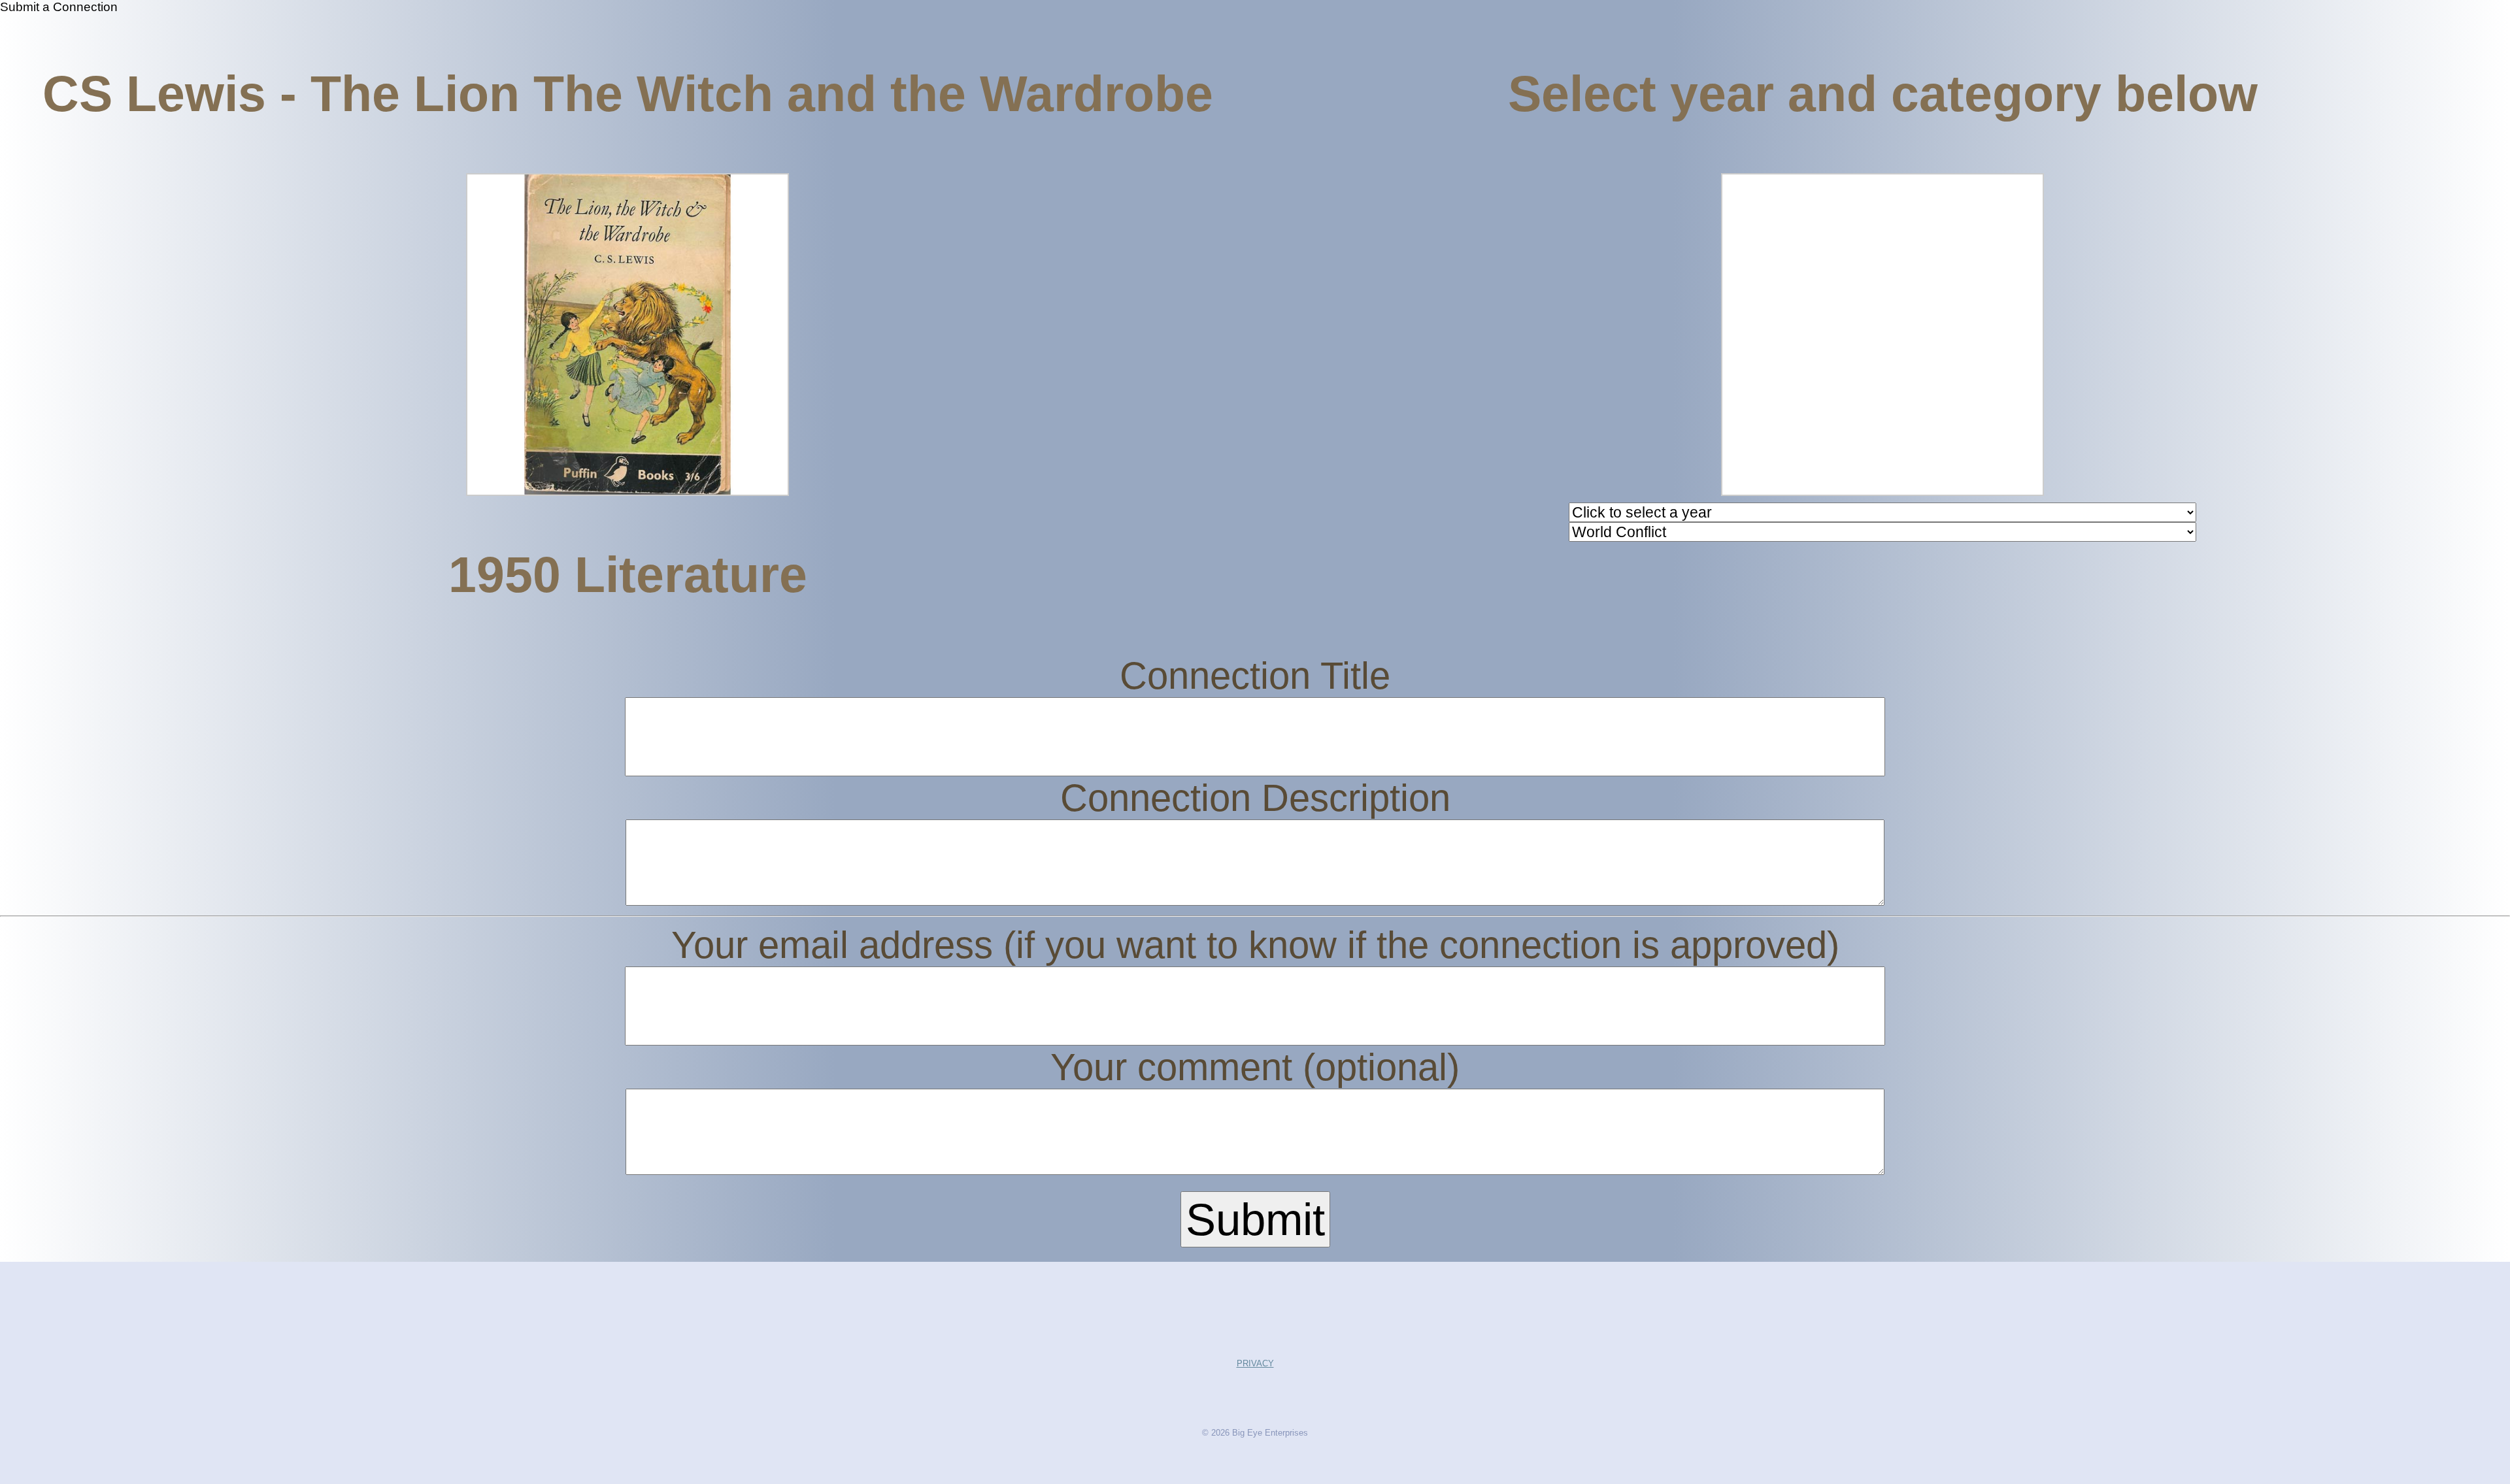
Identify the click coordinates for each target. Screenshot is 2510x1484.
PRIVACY (1255, 1363)
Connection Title (1255, 676)
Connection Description (1255, 798)
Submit (1255, 1219)
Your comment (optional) (1255, 1067)
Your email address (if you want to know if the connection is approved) (1255, 945)
